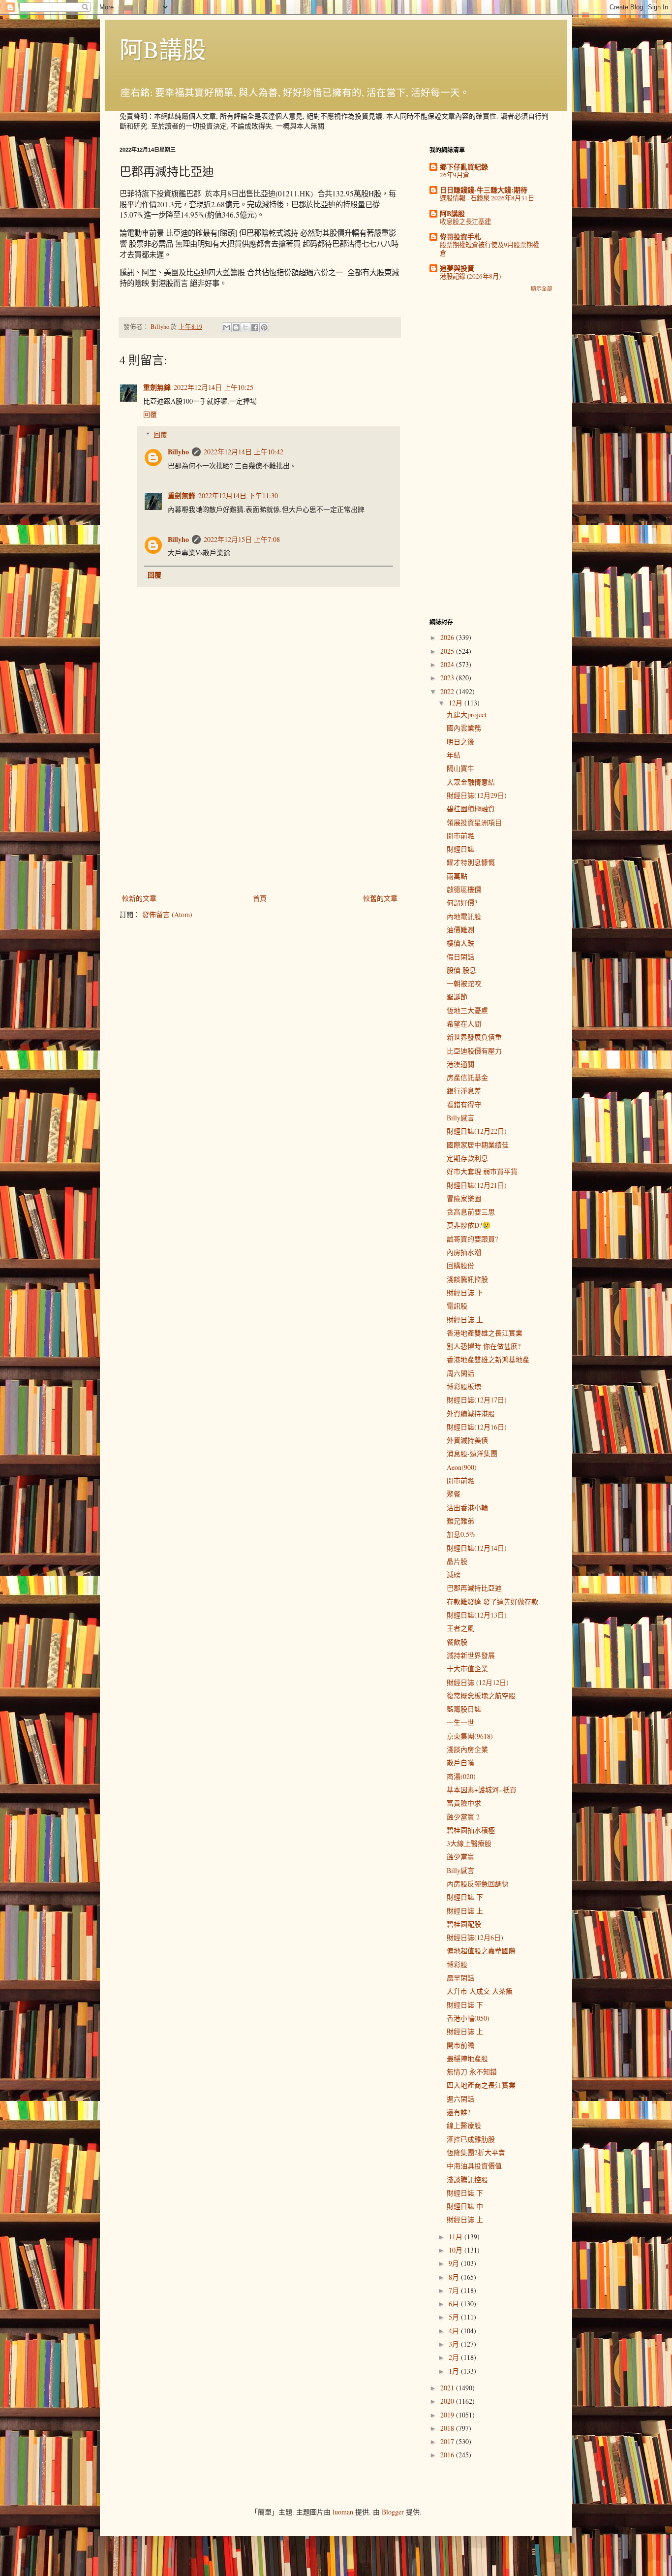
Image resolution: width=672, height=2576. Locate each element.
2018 (448, 2428)
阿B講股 (163, 49)
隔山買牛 (460, 768)
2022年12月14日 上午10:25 (214, 387)
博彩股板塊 (464, 1386)
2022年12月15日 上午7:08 (242, 539)
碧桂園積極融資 (471, 809)
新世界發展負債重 (474, 1037)
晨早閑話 (460, 1978)
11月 (457, 2237)
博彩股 (457, 1964)
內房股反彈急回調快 (478, 1884)
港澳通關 (460, 1064)
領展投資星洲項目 (474, 822)
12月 (457, 703)
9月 (455, 2263)
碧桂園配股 (464, 1924)
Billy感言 (460, 1118)
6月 (455, 2304)
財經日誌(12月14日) (477, 1548)
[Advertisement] (260, 811)
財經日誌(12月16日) (477, 1427)
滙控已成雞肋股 (471, 2139)
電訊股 (457, 1306)
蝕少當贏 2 (463, 1817)
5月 (455, 2317)
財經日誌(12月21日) (477, 1185)
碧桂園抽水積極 (471, 1830)
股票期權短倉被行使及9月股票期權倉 (489, 249)
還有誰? (458, 2112)
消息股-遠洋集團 (472, 1453)
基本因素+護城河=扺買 (482, 1790)
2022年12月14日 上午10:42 (244, 452)
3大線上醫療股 (469, 1843)
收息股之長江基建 (465, 222)
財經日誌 (460, 849)
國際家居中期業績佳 (478, 1145)
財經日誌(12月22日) (477, 1131)
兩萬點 (457, 876)
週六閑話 (460, 2099)
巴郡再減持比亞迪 (474, 1588)
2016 (448, 2455)
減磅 (454, 1574)
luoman (343, 2512)
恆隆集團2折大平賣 (476, 2152)
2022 (448, 691)
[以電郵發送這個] (227, 327)
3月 (455, 2344)
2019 (448, 2415)
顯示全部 (542, 288)
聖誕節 (457, 997)
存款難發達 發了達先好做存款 (492, 1602)
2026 (448, 637)
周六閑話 (460, 1373)
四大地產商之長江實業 (481, 2085)
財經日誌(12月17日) (477, 1400)
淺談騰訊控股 (467, 1279)
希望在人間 (464, 1024)
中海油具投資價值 (474, 2166)
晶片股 (457, 1561)
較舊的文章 (380, 898)
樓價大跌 (460, 943)
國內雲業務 (464, 728)
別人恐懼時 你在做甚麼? (484, 1346)
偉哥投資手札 (460, 237)
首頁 (260, 898)
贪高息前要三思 (471, 1212)
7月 (455, 2290)
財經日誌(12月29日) (477, 795)
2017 (448, 2441)
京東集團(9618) (470, 1736)
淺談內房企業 (467, 1749)
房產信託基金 (467, 1077)
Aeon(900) (462, 1467)
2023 (448, 678)
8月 (455, 2277)
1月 (455, 2371)
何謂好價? (462, 903)
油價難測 (460, 930)
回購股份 (460, 1265)
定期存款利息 (467, 1158)
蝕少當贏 (460, 1857)
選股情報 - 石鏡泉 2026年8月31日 (487, 198)
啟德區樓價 (464, 889)
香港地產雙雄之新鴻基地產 (488, 1359)
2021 (448, 2388)
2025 (448, 651)
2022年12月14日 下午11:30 (238, 495)
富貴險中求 (464, 1803)
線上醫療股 (464, 2125)
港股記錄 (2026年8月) (470, 276)
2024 (448, 664)
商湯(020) (461, 1776)
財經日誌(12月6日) (475, 1937)
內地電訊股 (464, 916)
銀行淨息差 (464, 1091)
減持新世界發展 (471, 1655)
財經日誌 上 (465, 1320)
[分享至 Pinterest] (264, 327)
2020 (448, 2401)
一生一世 (460, 1722)
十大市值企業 (467, 1669)
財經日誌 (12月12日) (478, 1682)
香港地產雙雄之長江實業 (485, 1333)
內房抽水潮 (464, 1252)
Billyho (178, 452)
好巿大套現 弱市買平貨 (482, 1171)
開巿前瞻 (460, 836)
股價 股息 (461, 970)
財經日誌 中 (465, 2206)
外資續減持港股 (471, 1414)
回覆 (150, 414)
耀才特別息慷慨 (471, 862)
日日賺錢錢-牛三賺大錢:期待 (484, 190)
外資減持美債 (467, 1440)
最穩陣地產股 (467, 2058)
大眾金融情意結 (471, 782)
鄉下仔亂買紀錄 (464, 167)
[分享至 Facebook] (255, 327)
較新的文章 (139, 898)
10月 (457, 2250)
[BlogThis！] (236, 327)
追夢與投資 (457, 268)
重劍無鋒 (157, 387)
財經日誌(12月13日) (477, 1615)
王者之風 (460, 1628)
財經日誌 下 (465, 1292)
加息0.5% (461, 1534)
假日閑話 (460, 957)
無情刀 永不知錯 (472, 2072)
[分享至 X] (245, 327)
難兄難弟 (460, 1521)
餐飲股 (457, 1642)
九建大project (467, 715)
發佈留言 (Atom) (167, 914)
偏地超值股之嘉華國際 (481, 1951)
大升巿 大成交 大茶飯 (480, 1991)
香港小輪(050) (468, 2018)
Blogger (393, 2512)
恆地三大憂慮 (467, 1010)
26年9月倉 (455, 175)
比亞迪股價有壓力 (474, 1051)
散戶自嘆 (460, 1763)
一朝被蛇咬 (464, 983)
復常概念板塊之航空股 (481, 1696)
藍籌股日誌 (464, 1709)
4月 (455, 2331)
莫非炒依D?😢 (469, 1225)
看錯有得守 (464, 1104)
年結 (454, 755)
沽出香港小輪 (467, 1508)
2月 (455, 2357)
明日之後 (460, 742)
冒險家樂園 (464, 1198)
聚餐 (454, 1494)
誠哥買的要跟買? (472, 1239)
